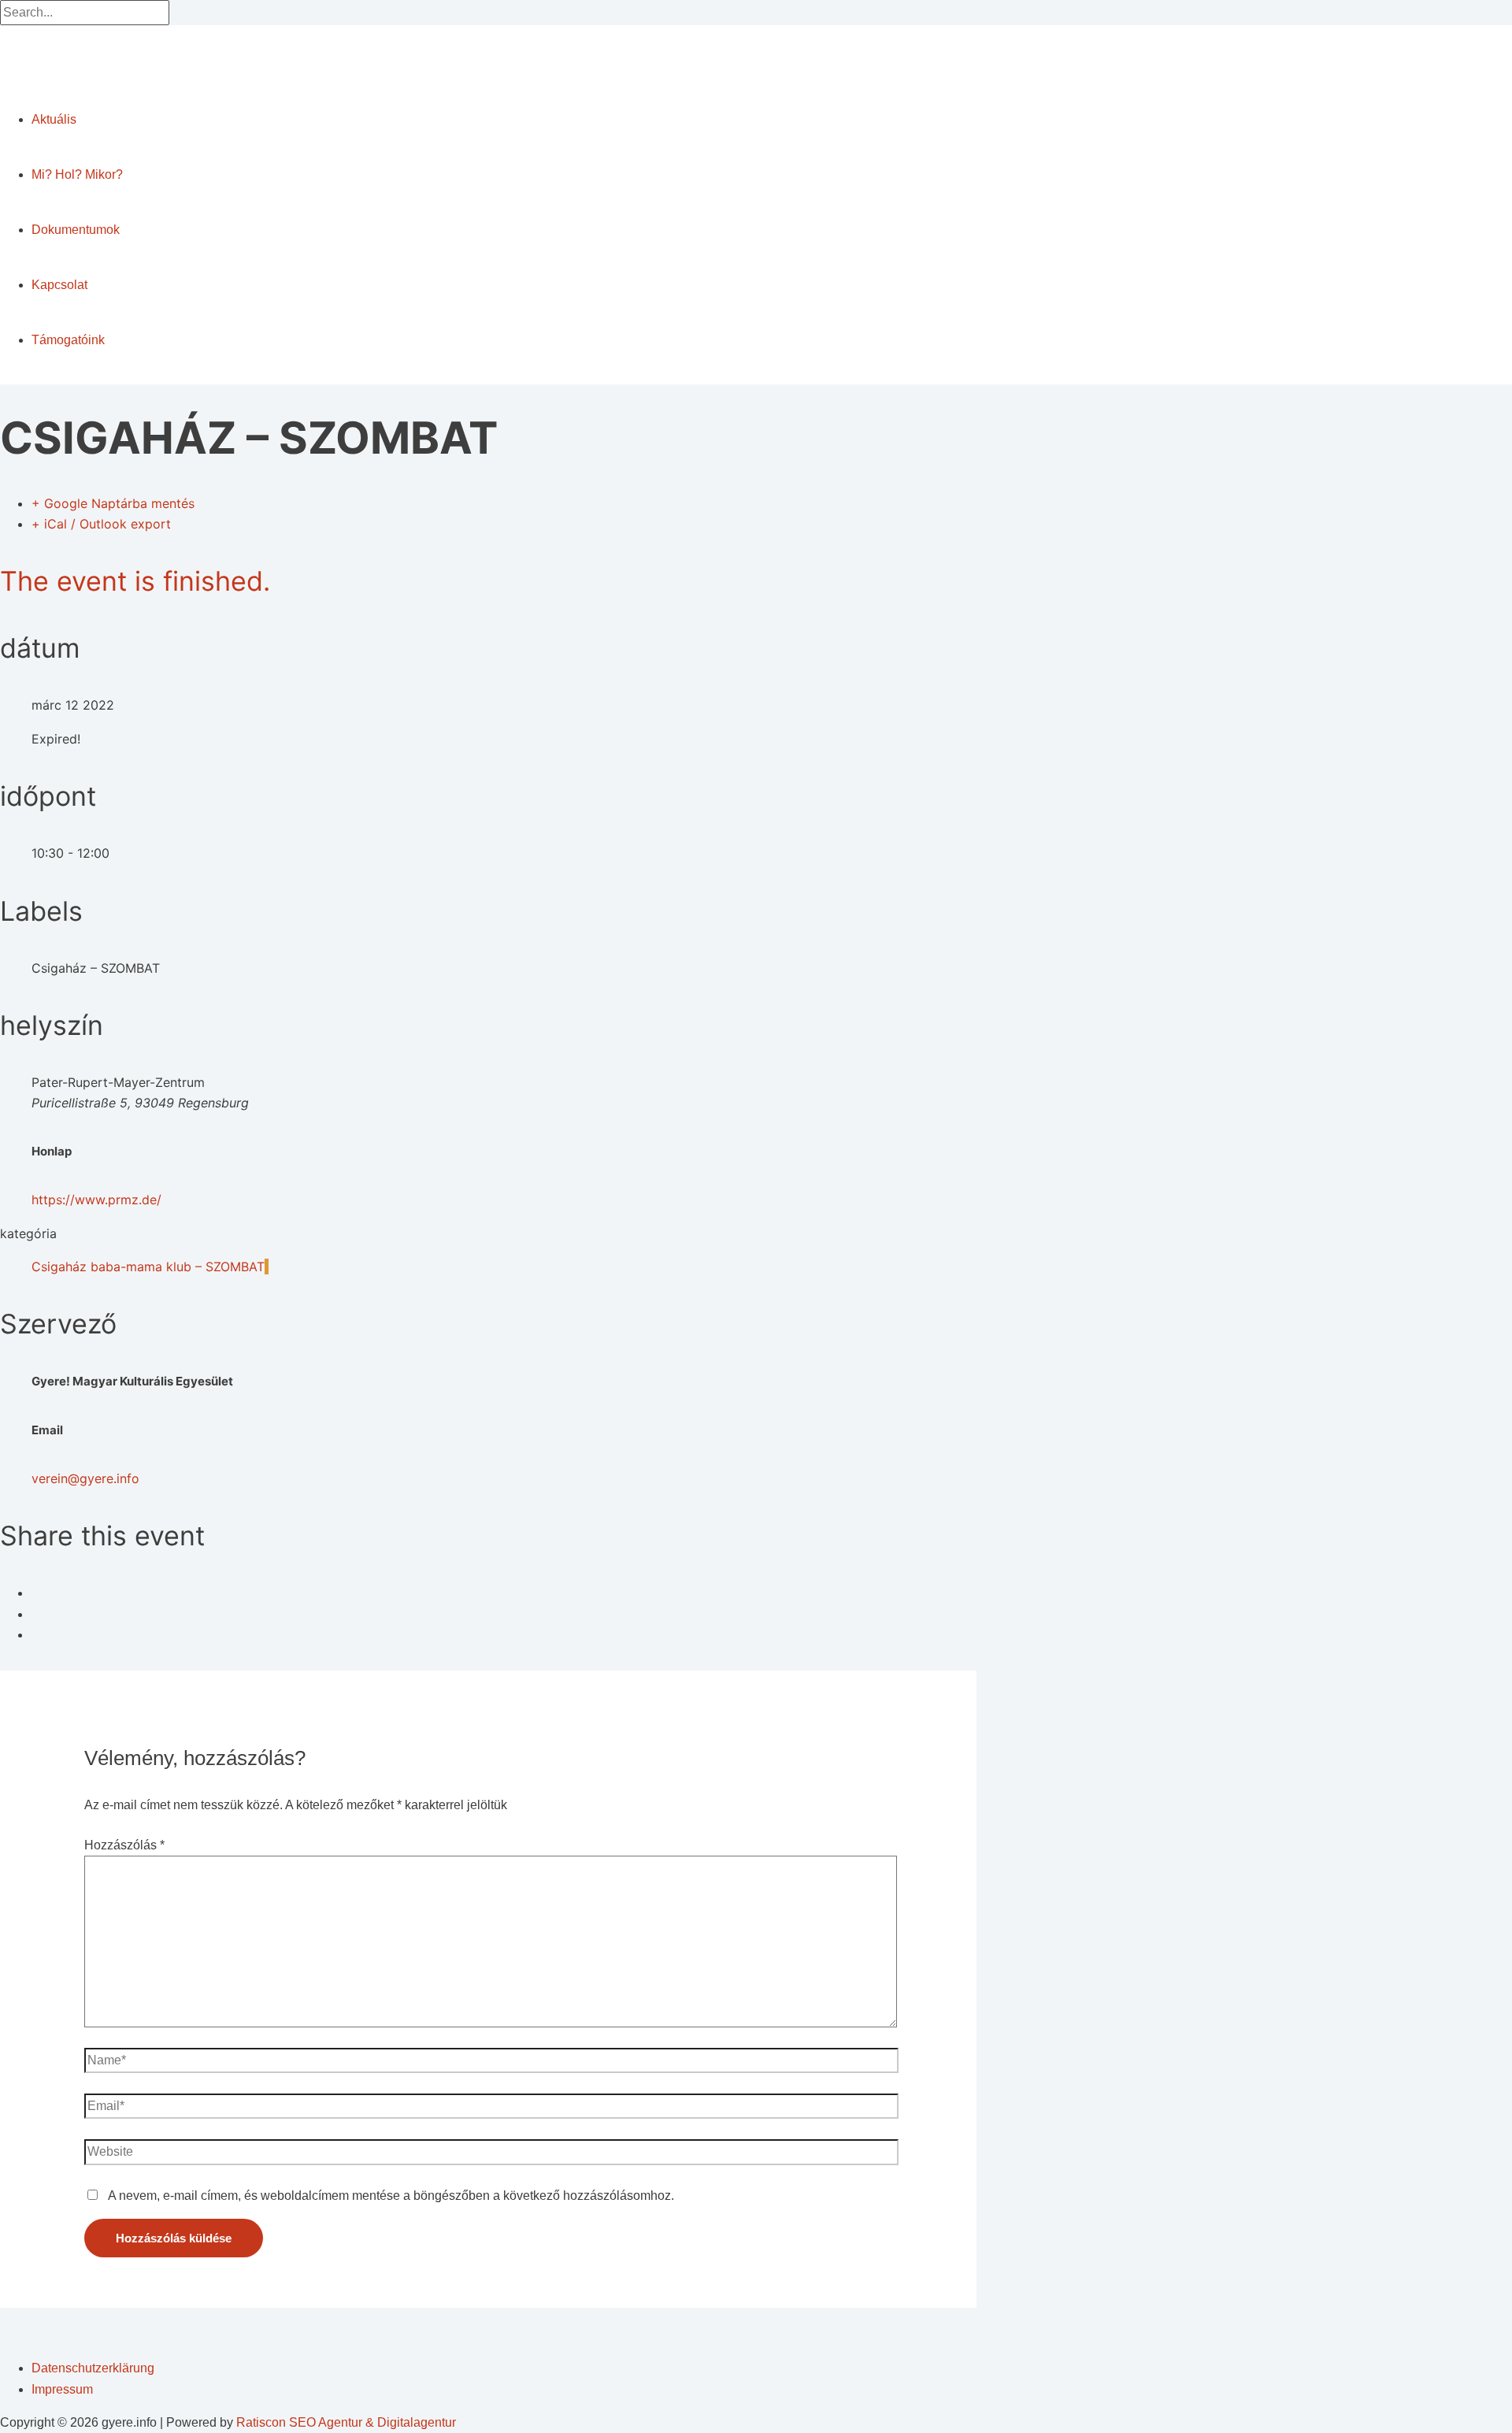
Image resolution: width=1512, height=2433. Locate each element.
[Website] (492, 2155)
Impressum (62, 2389)
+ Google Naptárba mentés (113, 503)
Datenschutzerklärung (93, 2368)
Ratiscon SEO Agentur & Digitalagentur (346, 2422)
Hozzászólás (124, 1845)
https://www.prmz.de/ (96, 1200)
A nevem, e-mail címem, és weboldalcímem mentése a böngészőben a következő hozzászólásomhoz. (391, 2196)
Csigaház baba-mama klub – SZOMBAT (148, 1267)
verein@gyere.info (85, 1478)
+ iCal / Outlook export (101, 524)
